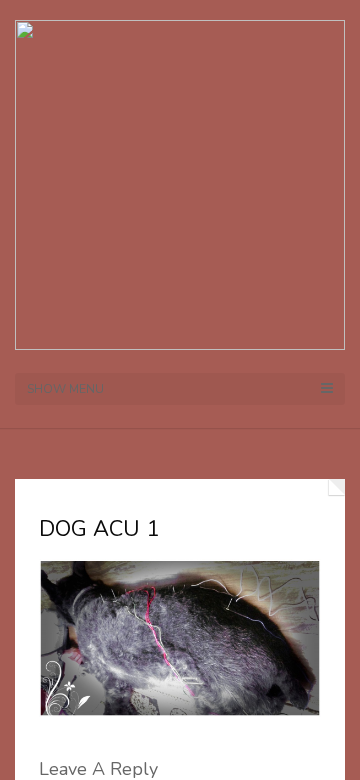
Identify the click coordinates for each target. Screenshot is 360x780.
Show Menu (65, 389)
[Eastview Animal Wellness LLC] (180, 183)
